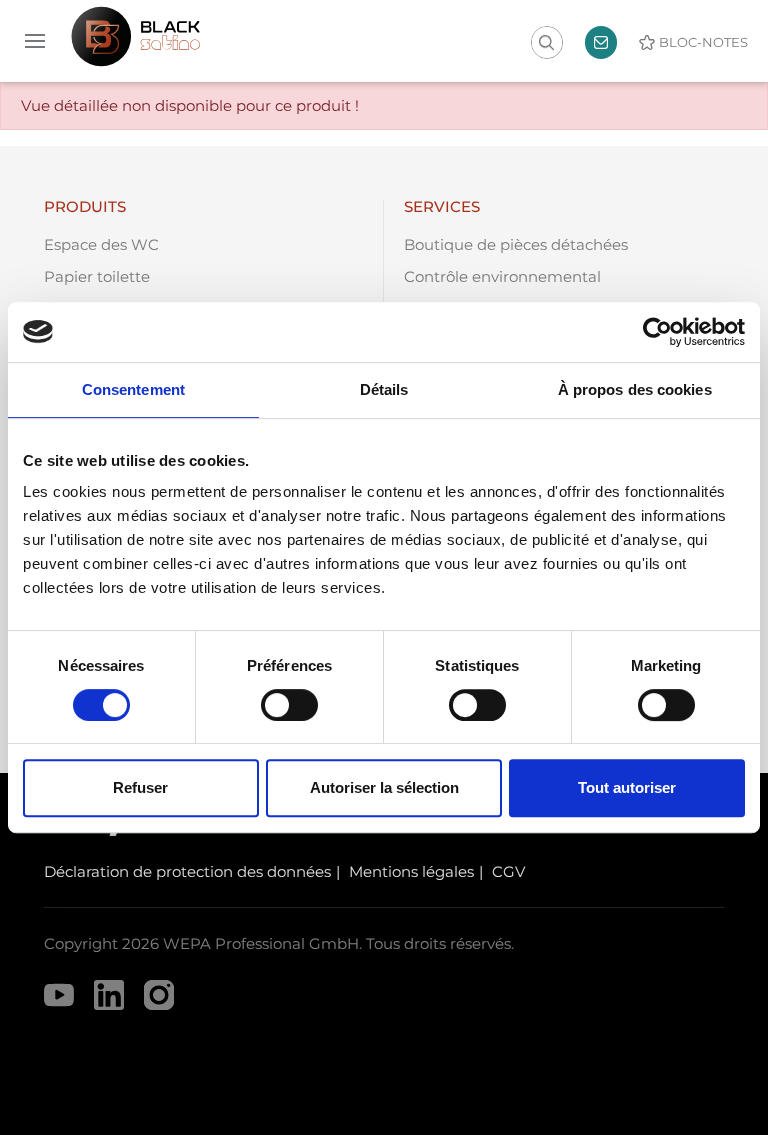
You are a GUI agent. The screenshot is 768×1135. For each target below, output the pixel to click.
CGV (508, 871)
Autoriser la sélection (384, 787)
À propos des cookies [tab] (635, 389)
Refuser (140, 787)
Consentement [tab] (133, 389)
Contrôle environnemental (502, 276)
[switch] (289, 705)
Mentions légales (411, 871)
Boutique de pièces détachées (516, 244)
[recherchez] (546, 43)
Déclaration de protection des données (187, 871)
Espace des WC (101, 244)
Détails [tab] (384, 389)
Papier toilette (97, 276)
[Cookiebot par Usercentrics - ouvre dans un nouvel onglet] (657, 332)
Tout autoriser (627, 787)
